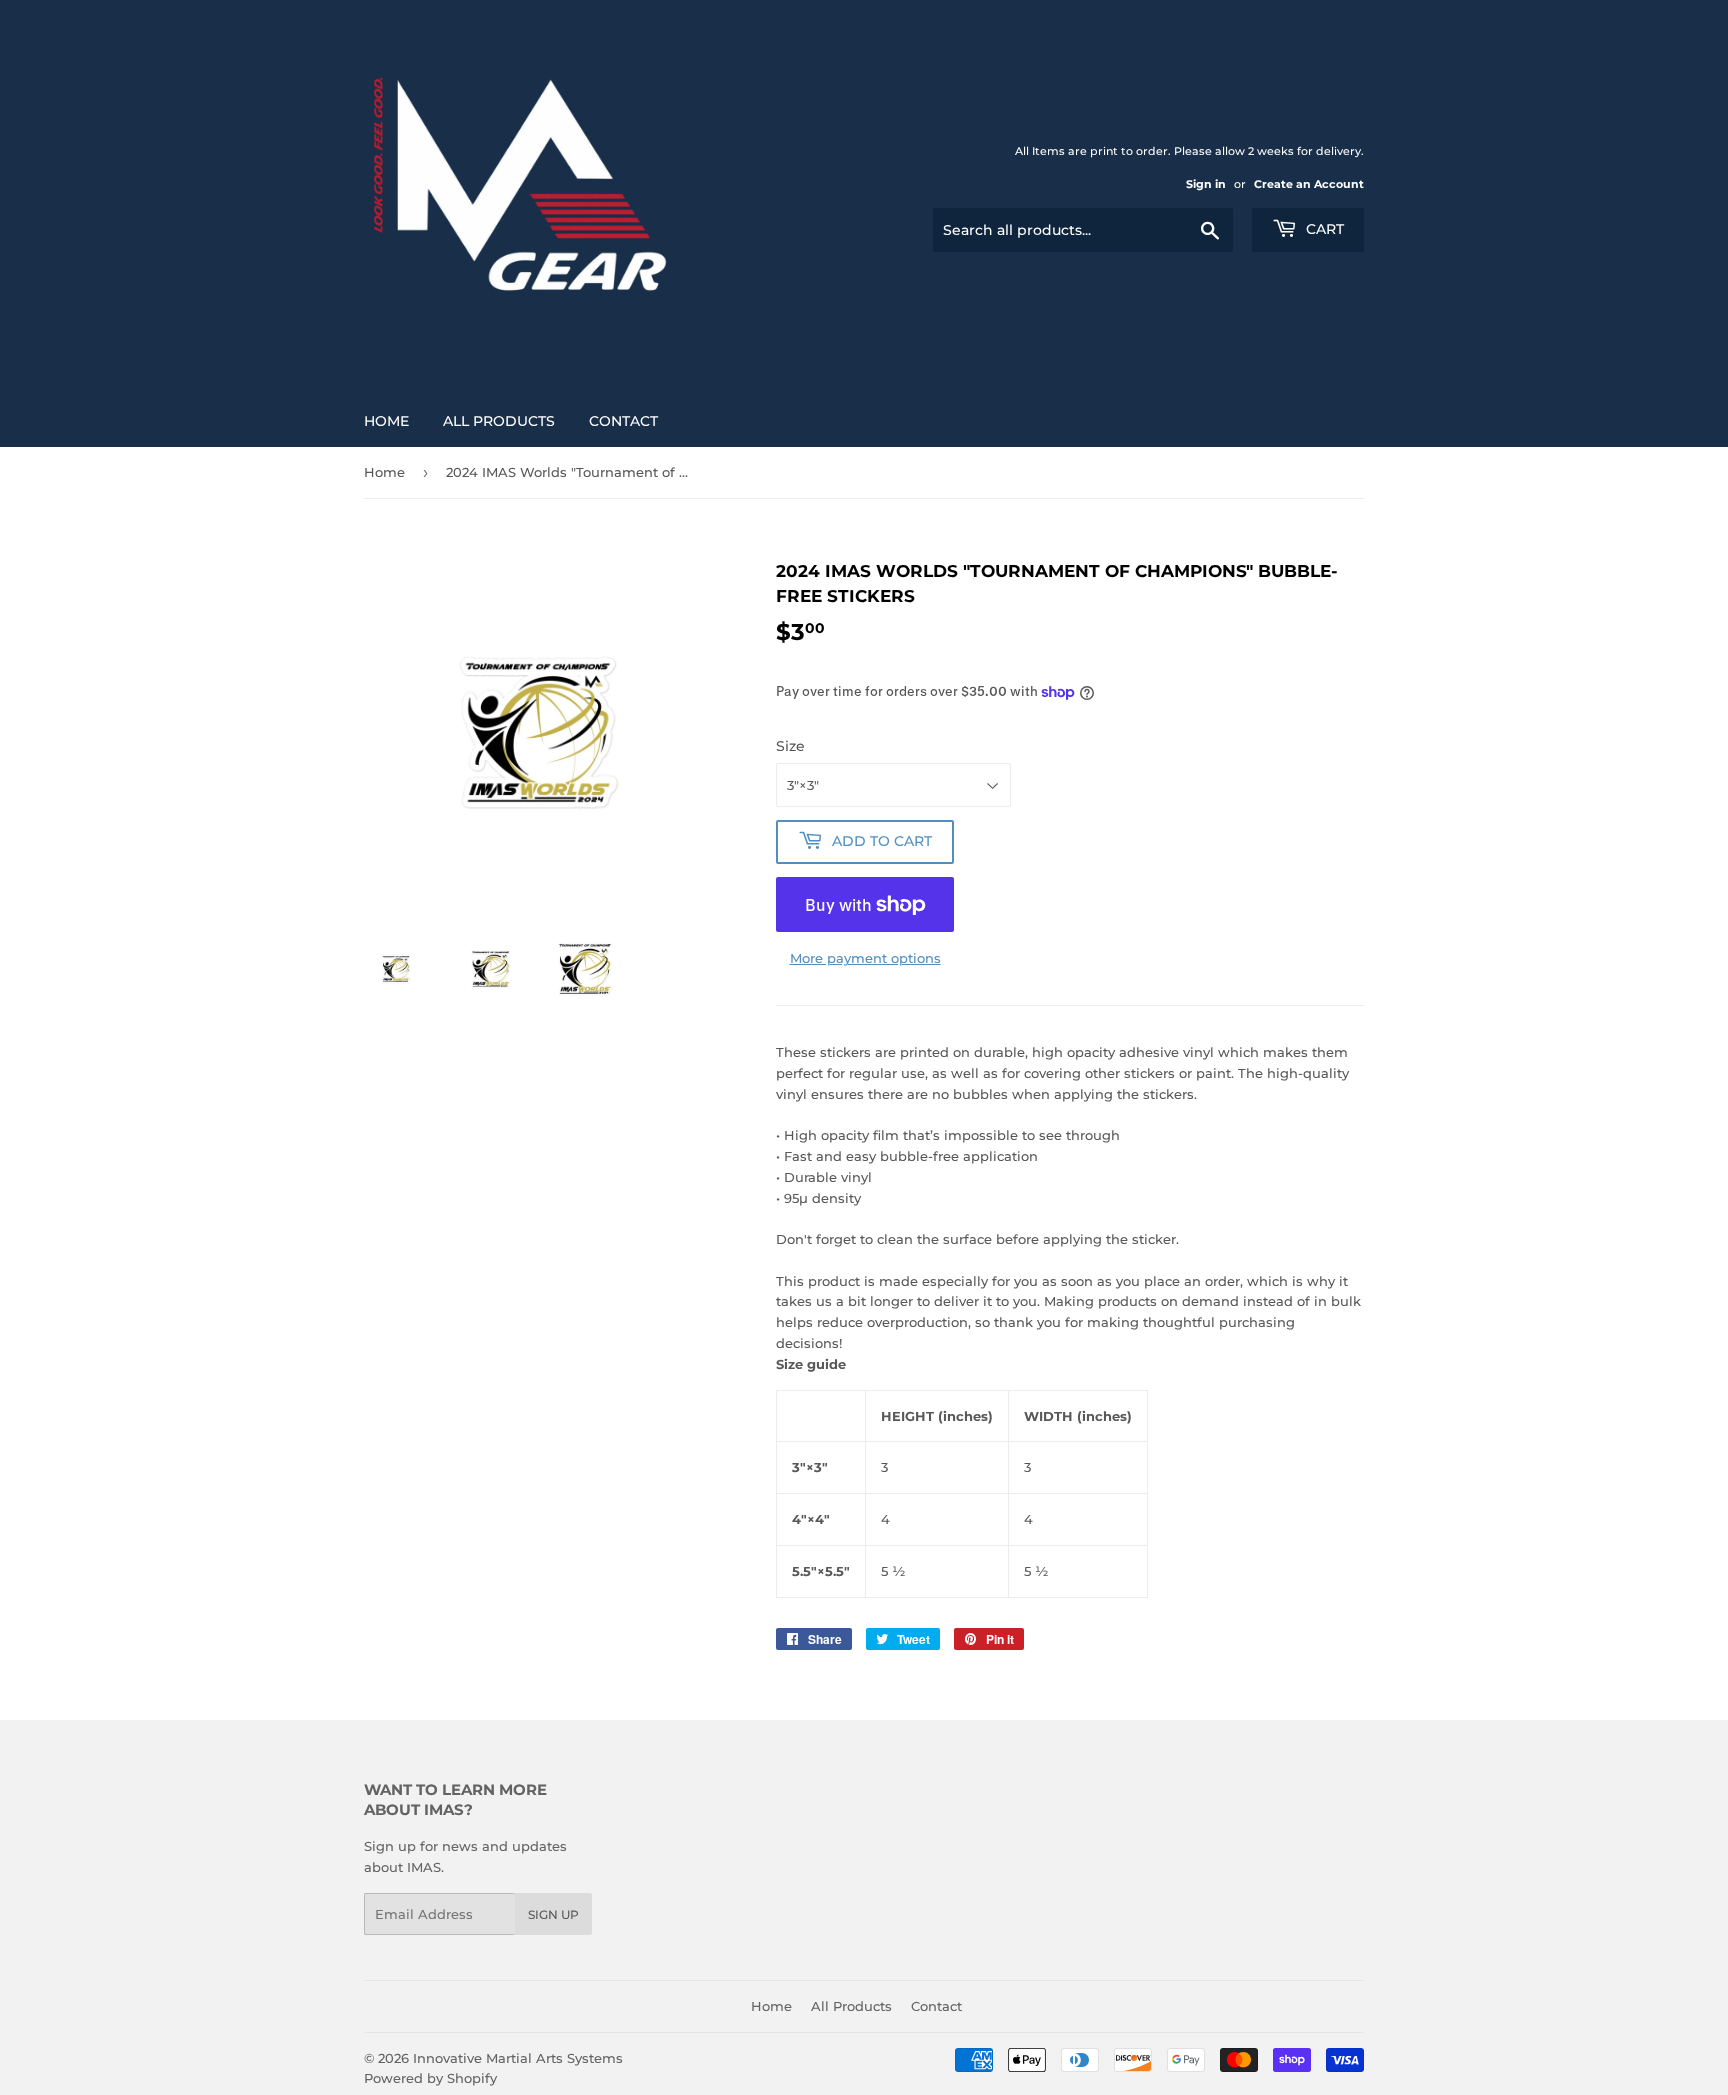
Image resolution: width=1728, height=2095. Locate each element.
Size (790, 746)
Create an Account (1309, 184)
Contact (623, 421)
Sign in (1206, 184)
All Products (499, 421)
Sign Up (553, 1914)
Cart (1323, 229)
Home (386, 421)
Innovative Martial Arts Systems (518, 2058)
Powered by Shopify (430, 2078)
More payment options (865, 958)
